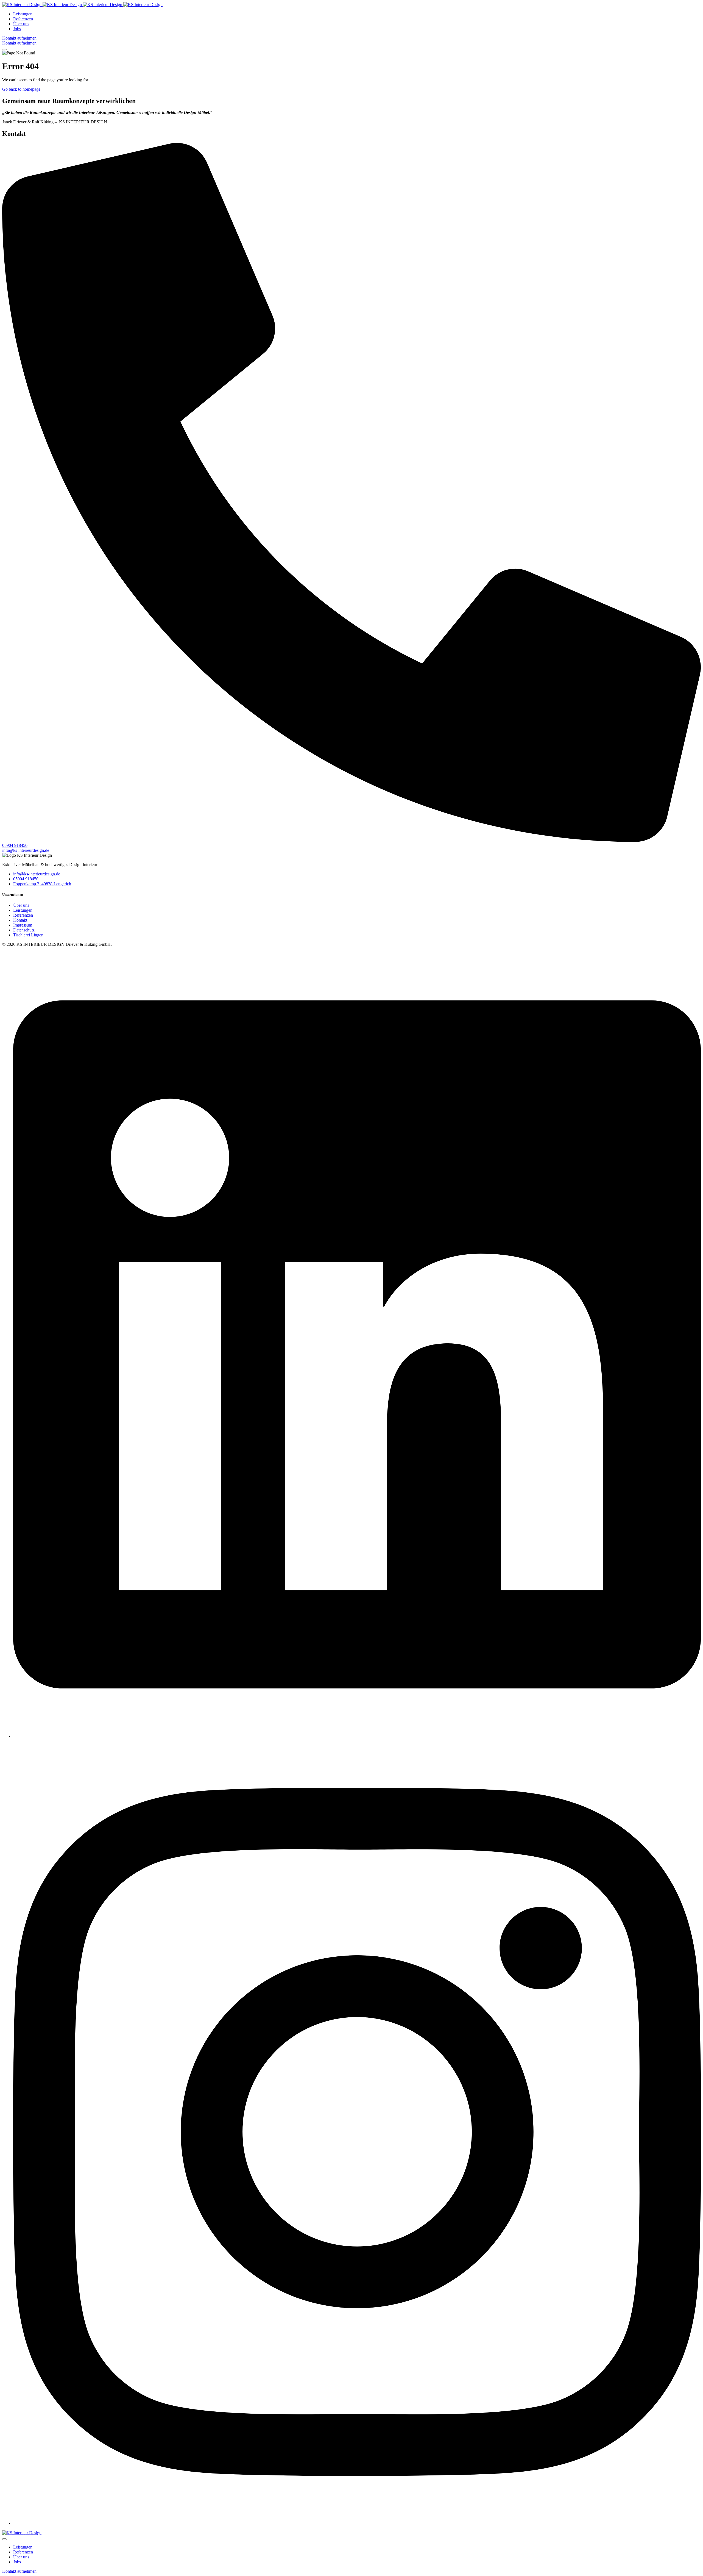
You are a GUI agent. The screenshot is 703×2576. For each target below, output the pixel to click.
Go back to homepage (21, 89)
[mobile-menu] (4, 49)
